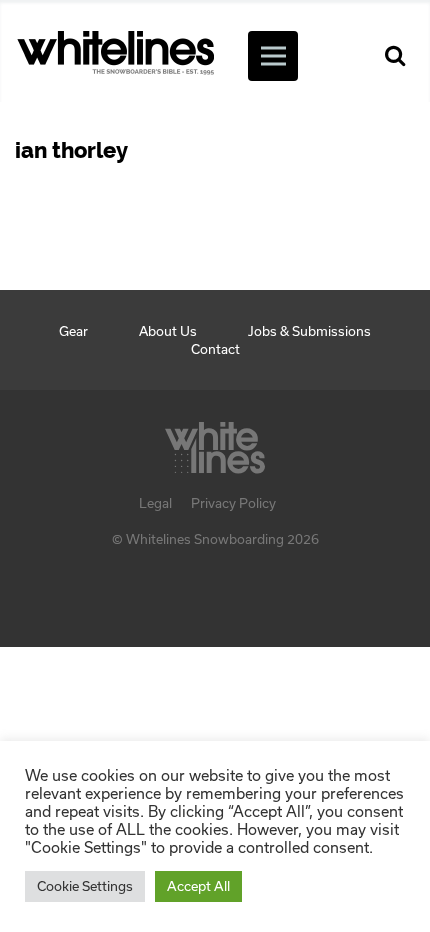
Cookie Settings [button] (85, 886)
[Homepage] (215, 442)
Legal (155, 503)
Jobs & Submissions (309, 331)
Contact (215, 349)
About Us (168, 331)
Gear (73, 331)
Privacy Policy (233, 503)
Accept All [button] (198, 886)
